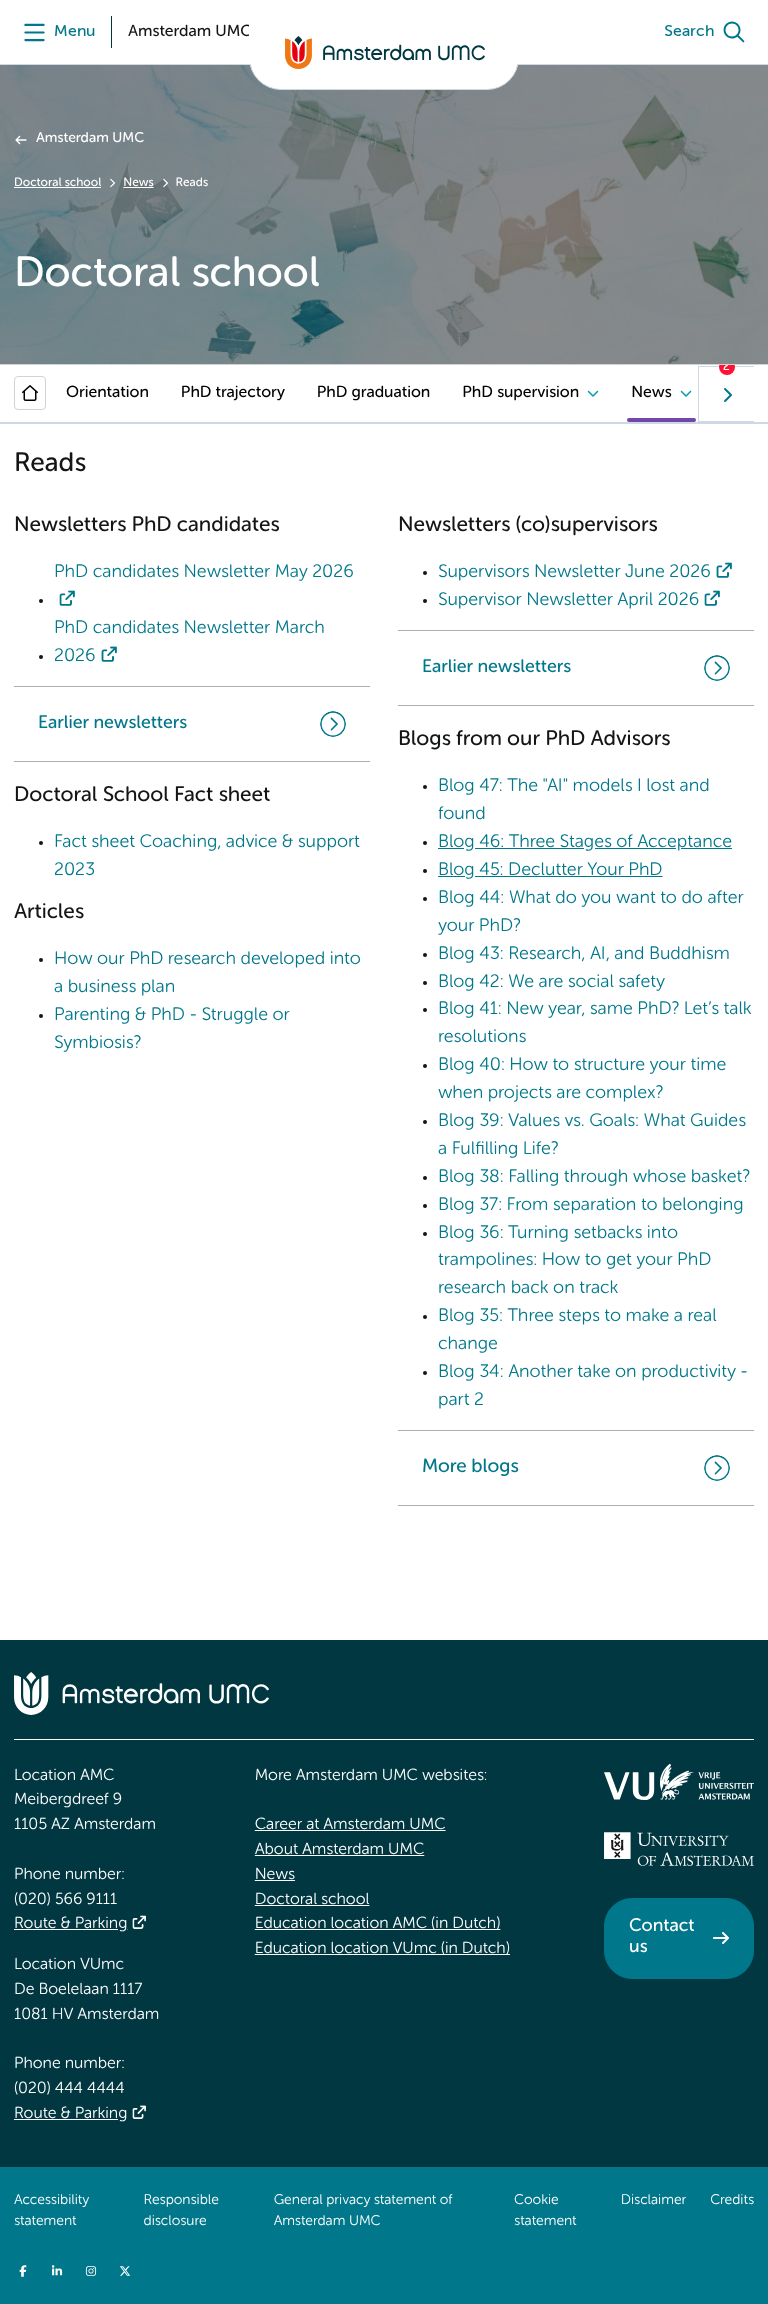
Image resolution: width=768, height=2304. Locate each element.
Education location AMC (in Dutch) (378, 1924)
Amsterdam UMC (90, 139)
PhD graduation (374, 393)
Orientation (107, 393)
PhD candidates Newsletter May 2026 (204, 573)
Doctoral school (57, 183)
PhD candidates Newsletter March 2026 (189, 643)
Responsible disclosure (181, 2212)
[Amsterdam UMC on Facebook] (23, 2271)
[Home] (30, 393)
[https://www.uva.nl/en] (679, 1849)
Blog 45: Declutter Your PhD (550, 871)
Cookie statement (545, 2212)
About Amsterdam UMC (339, 1850)
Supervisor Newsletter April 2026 (568, 601)
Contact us (661, 1938)
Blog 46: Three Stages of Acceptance (585, 843)
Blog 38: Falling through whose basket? (594, 1178)
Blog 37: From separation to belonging (590, 1206)
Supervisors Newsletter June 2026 (574, 573)
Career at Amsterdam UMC (350, 1825)
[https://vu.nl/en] (679, 1782)
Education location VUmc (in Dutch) (382, 1949)
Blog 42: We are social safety (551, 983)
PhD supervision (520, 393)
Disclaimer (653, 2201)
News (138, 183)
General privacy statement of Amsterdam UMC (363, 2212)
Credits (732, 2201)
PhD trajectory (233, 393)
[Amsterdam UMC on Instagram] (91, 2271)
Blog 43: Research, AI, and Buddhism (584, 955)
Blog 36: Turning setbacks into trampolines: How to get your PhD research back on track (574, 1262)
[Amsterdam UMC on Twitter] (125, 2271)
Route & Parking (70, 1924)
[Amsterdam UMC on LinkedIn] (57, 2271)
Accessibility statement (51, 2212)
